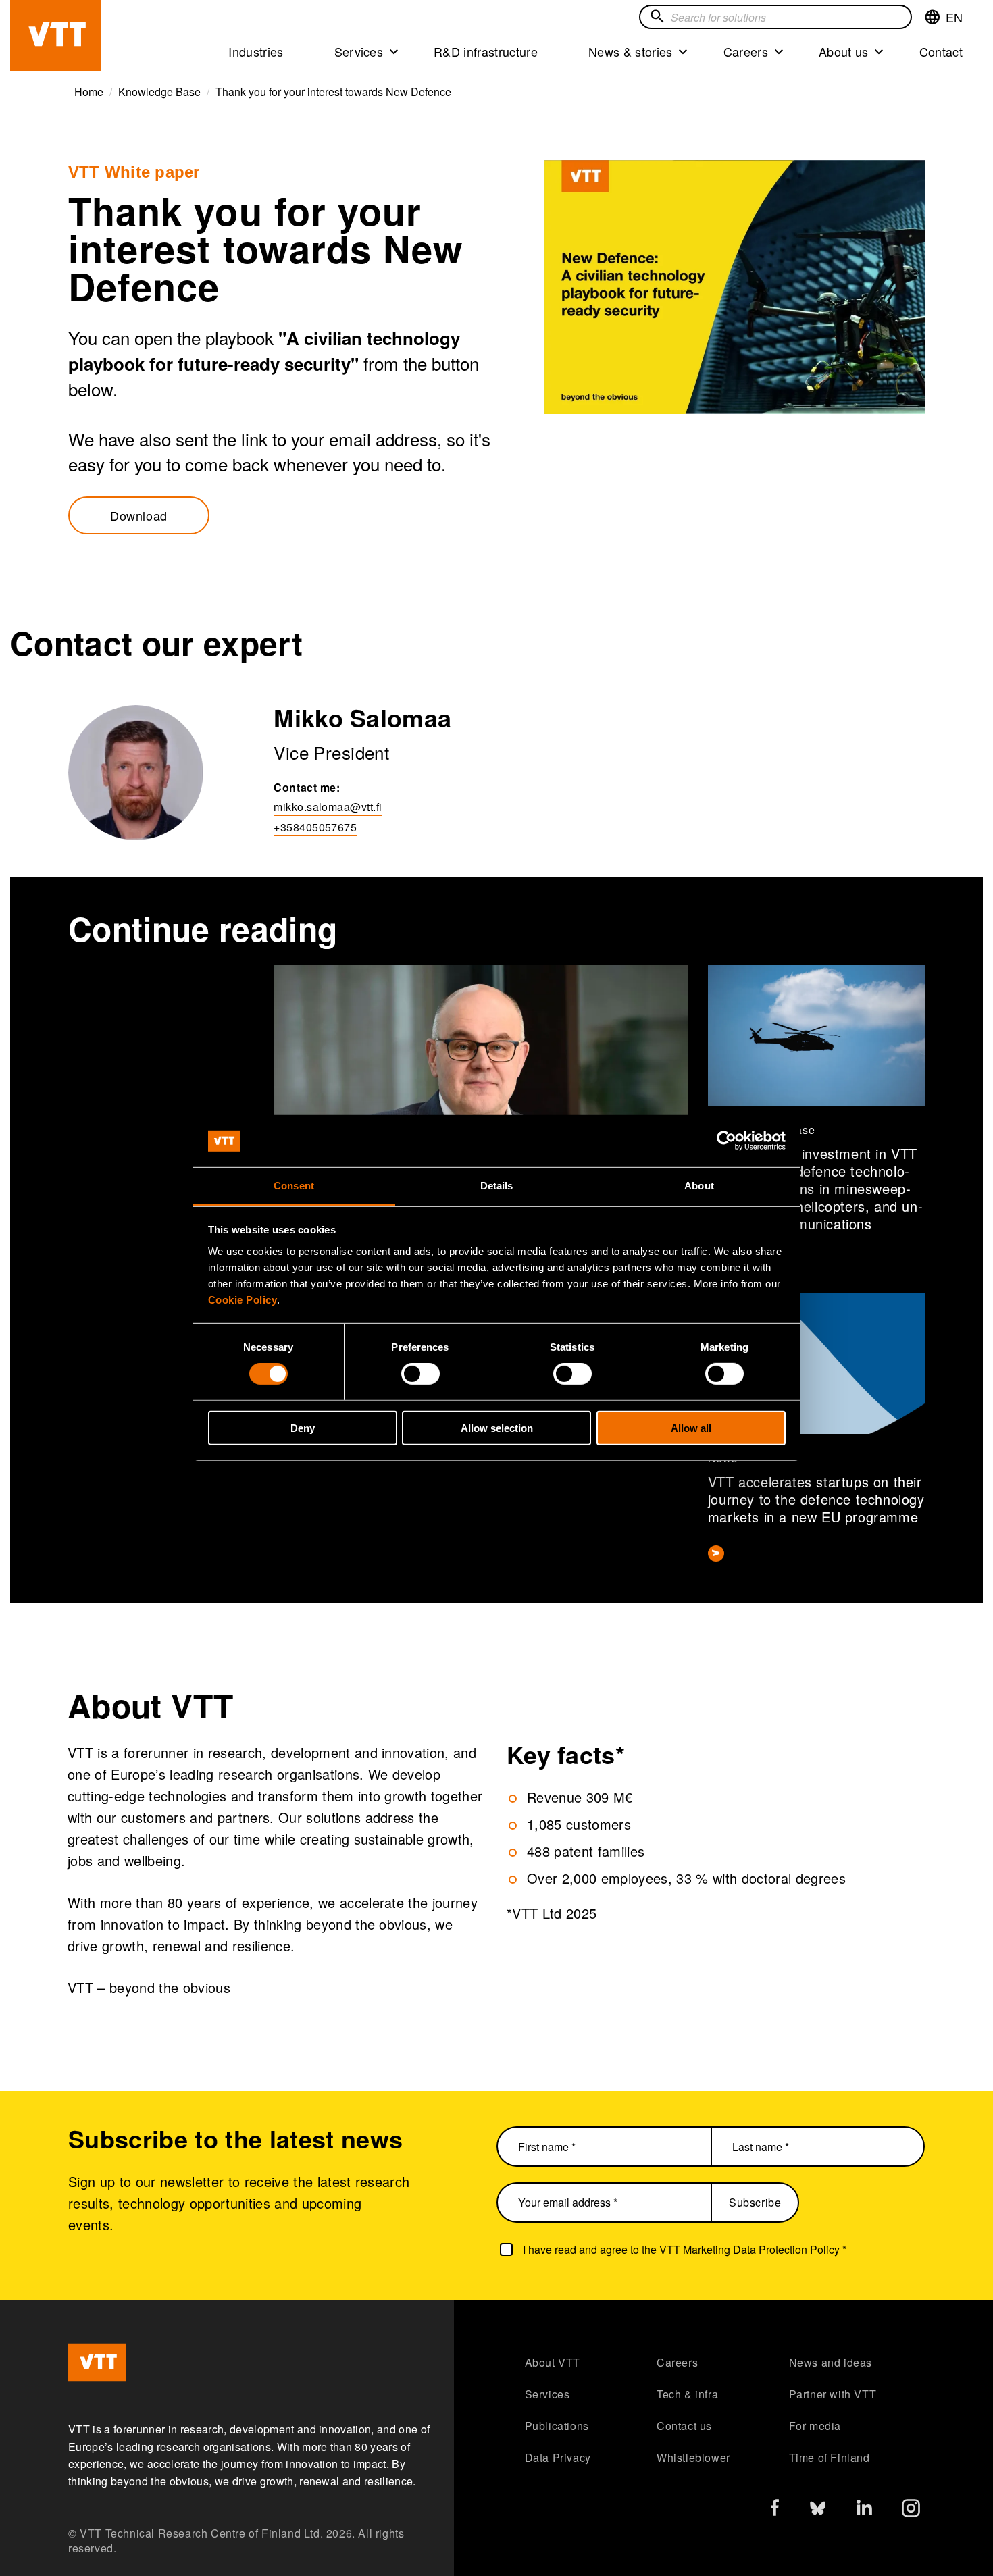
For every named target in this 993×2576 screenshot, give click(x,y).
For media (815, 2426)
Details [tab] (497, 1186)
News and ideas (831, 2362)
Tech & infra (687, 2394)
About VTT (553, 2362)
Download (139, 515)
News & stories (631, 51)
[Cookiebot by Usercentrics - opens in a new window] (727, 1141)
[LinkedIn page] (864, 2509)
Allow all (691, 1427)
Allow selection (497, 1427)
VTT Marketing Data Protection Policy (749, 2249)
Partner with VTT (833, 2394)
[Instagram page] (911, 2511)
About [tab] (699, 1186)
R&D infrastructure (486, 51)
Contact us (684, 2426)
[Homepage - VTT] (55, 35)
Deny (303, 1427)
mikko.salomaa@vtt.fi (328, 807)
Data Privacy (558, 2457)
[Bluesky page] (818, 2511)
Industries (256, 51)
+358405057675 (315, 827)
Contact (941, 51)
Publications (557, 2426)
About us (844, 51)
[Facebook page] (775, 2510)
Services (359, 51)
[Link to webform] (734, 287)
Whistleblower (693, 2457)
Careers (746, 51)
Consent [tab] (294, 1186)
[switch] (421, 1374)
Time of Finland (830, 2457)
